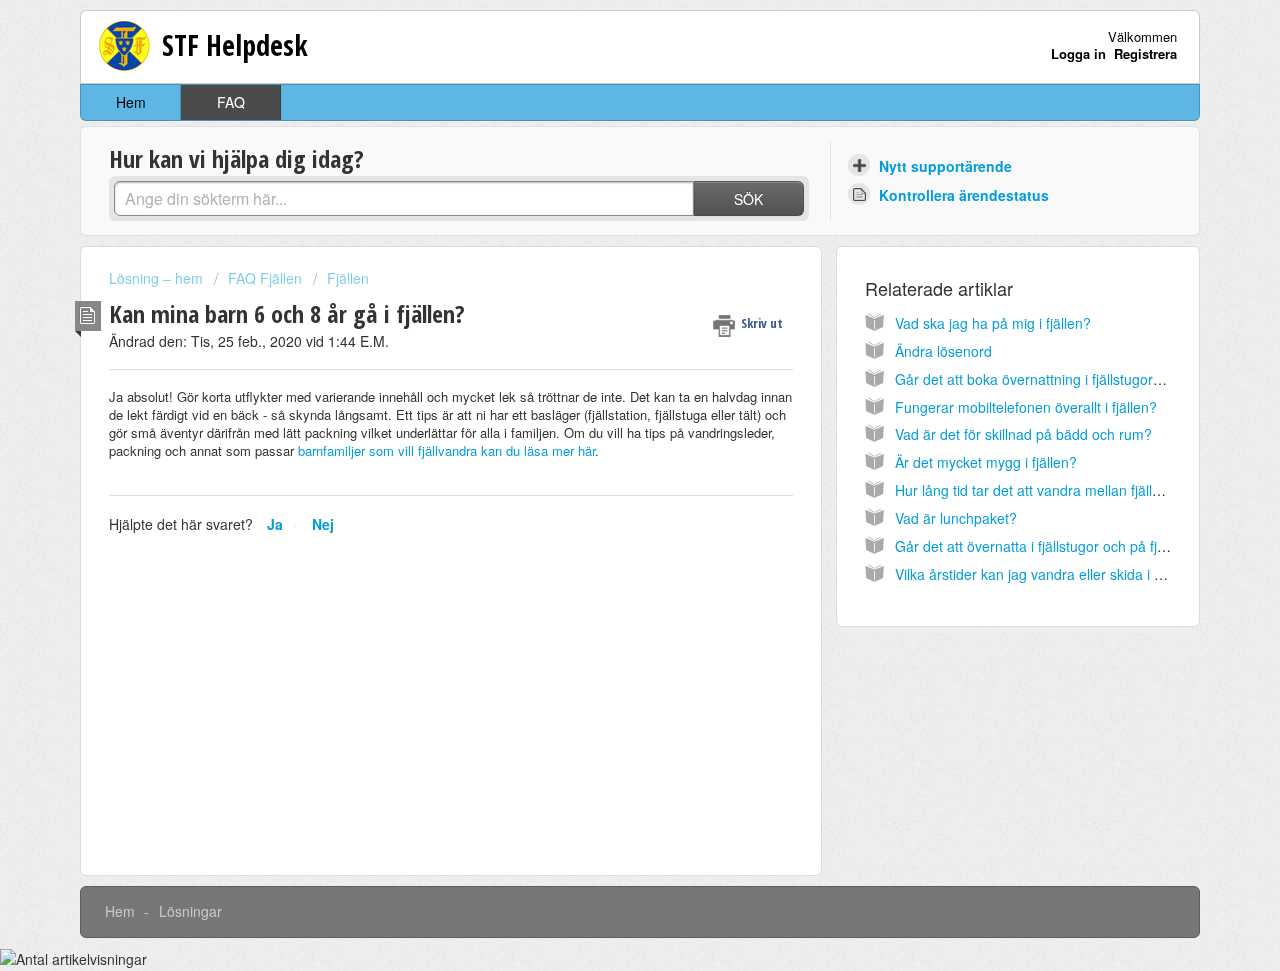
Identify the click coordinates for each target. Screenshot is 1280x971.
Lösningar (190, 911)
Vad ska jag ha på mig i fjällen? (993, 323)
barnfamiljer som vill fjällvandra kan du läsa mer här (444, 450)
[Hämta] (603, 220)
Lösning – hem (158, 278)
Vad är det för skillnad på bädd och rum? (1023, 434)
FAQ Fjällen (265, 278)
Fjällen (348, 278)
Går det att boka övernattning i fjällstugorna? (1036, 379)
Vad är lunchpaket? (956, 518)
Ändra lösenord (943, 351)
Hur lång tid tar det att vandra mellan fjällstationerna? (1063, 490)
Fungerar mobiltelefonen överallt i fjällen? (1026, 407)
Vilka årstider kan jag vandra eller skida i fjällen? (1047, 574)
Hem (131, 102)
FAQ (231, 102)
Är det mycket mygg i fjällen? (986, 462)
